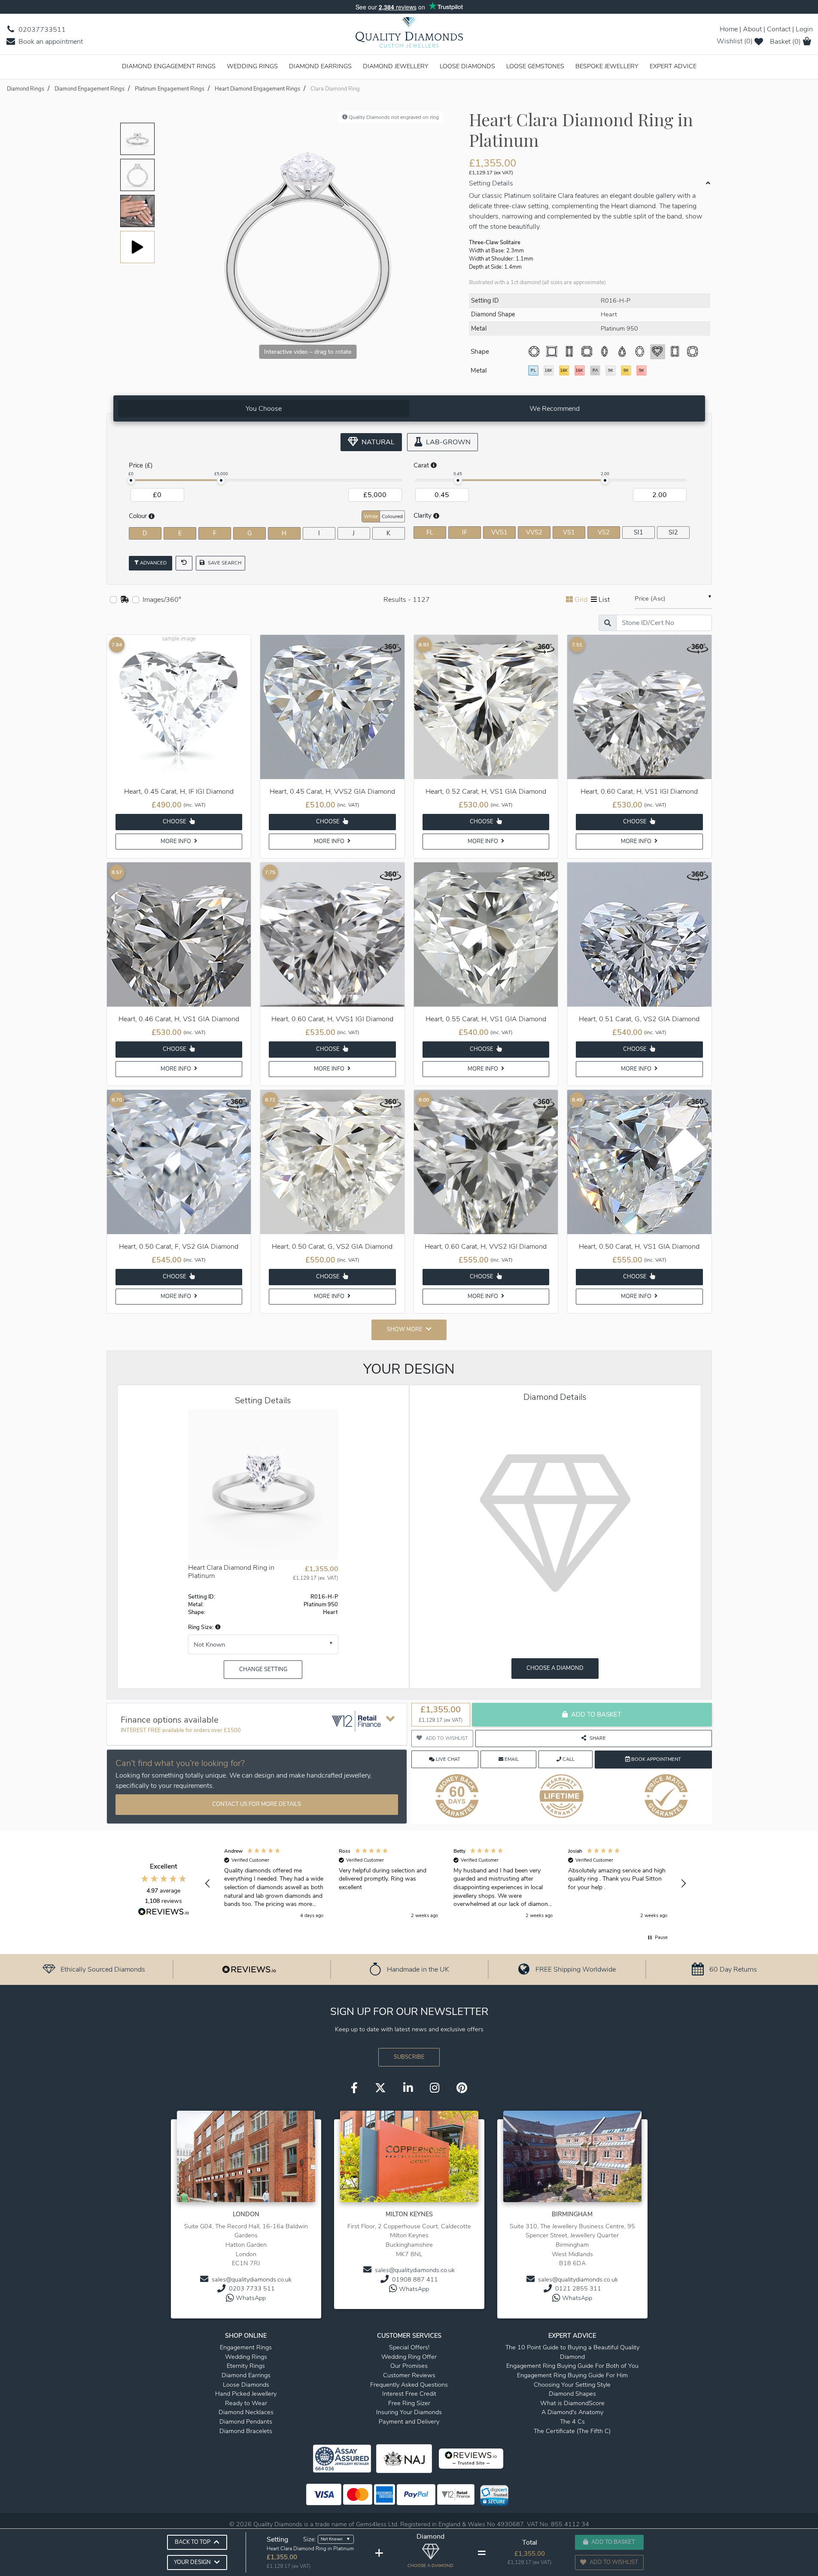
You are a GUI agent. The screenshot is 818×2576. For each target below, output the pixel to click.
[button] (217, 1627)
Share (598, 1738)
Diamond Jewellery (396, 66)
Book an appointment (50, 42)
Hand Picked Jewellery (246, 2394)
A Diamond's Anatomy (572, 2412)
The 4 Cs (572, 2421)
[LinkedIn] (408, 2088)
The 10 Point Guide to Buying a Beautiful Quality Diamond (572, 2352)
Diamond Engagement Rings (169, 66)
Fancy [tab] (681, 516)
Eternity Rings (246, 2366)
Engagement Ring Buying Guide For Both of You (572, 2366)
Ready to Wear (246, 2403)
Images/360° (162, 600)
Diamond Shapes (572, 2394)
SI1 (639, 532)
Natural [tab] (377, 442)
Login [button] (804, 29)
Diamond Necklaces (246, 2412)
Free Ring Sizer (409, 2403)
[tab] (264, 409)
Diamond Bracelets (246, 2431)
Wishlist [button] (735, 41)
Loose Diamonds (467, 66)
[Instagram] (435, 2088)
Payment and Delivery (409, 2421)
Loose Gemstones (535, 66)
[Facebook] (354, 2088)
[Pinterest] (462, 2088)
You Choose (264, 409)
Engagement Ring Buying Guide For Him (572, 2375)
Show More (405, 1329)
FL (430, 532)
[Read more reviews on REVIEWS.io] (164, 1913)
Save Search (224, 563)
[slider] (131, 480)
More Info (176, 841)
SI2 (673, 532)
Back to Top (193, 2542)
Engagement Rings (246, 2347)
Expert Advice (673, 66)
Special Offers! (409, 2347)
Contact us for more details (257, 1804)
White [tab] (371, 516)
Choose (175, 822)
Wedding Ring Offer (409, 2357)
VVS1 (499, 532)
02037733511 (41, 30)
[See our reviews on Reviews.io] (249, 1969)
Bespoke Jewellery (607, 66)
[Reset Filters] (184, 563)
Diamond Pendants (246, 2421)
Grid (581, 600)
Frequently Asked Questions (409, 2385)
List (604, 600)
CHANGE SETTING (263, 1669)
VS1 (569, 532)
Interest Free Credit (409, 2394)
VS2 (604, 532)
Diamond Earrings (320, 66)
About (752, 29)
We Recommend (555, 409)
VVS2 (534, 532)
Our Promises (409, 2366)
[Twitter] (380, 2088)
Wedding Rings (252, 66)
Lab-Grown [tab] (447, 442)
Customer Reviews (409, 2375)
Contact (779, 29)
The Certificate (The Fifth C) (572, 2431)
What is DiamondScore (572, 2403)
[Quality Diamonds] (409, 35)
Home (729, 29)
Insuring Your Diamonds (409, 2412)
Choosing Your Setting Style (572, 2385)
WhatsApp (251, 2298)
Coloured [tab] (392, 516)
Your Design (192, 2562)
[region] (446, 1884)
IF (465, 532)
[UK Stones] (125, 600)
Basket (785, 42)
